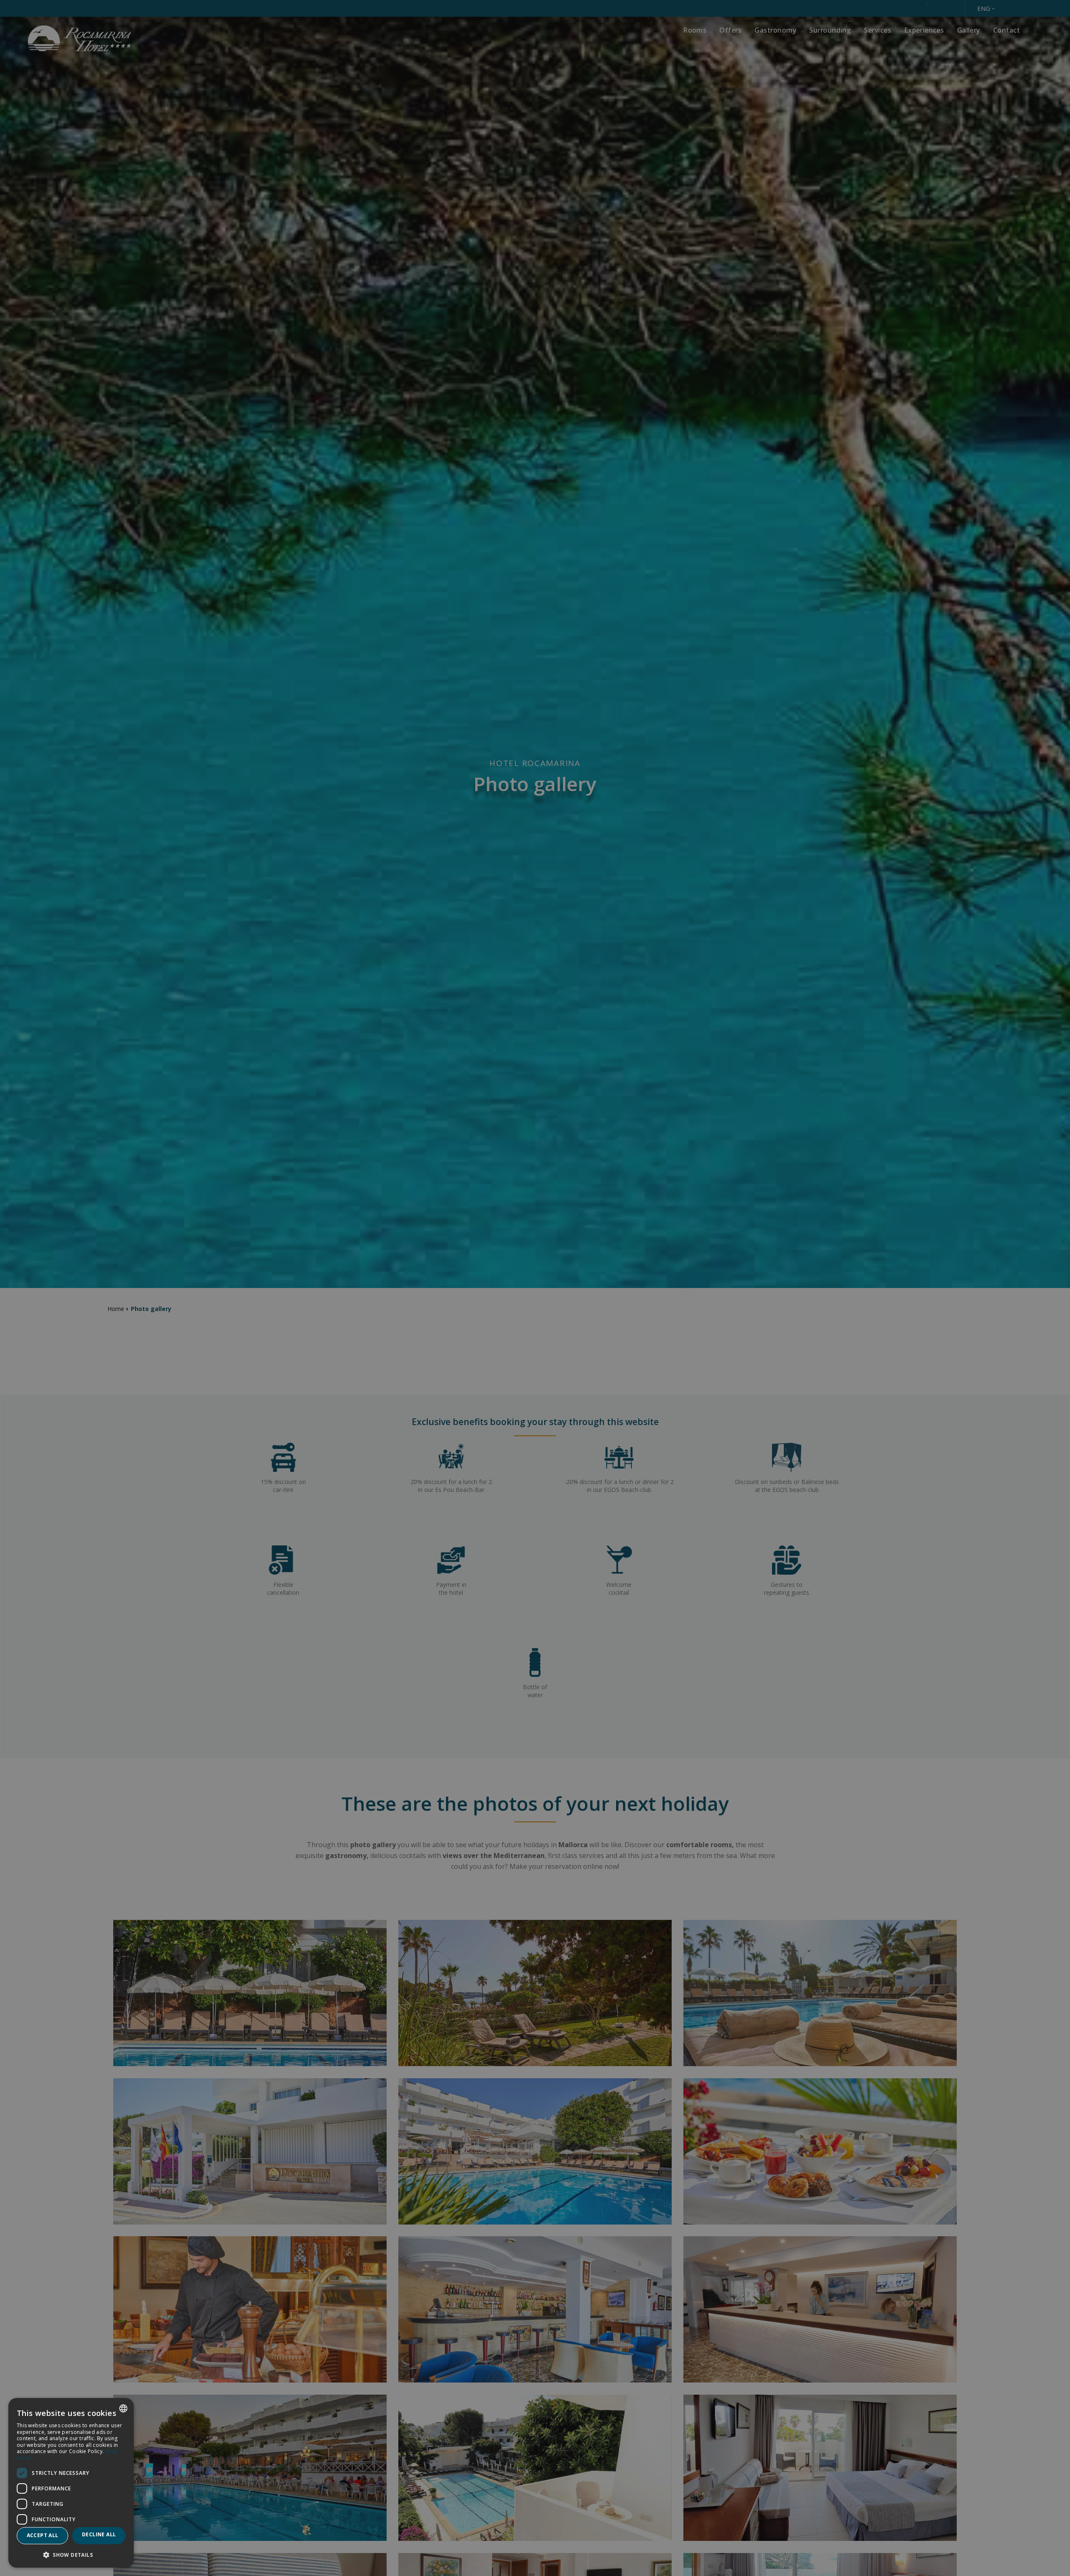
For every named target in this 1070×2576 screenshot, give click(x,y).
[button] (71, 2554)
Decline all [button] (99, 2534)
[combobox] (123, 2408)
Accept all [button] (43, 2535)
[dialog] (71, 2483)
